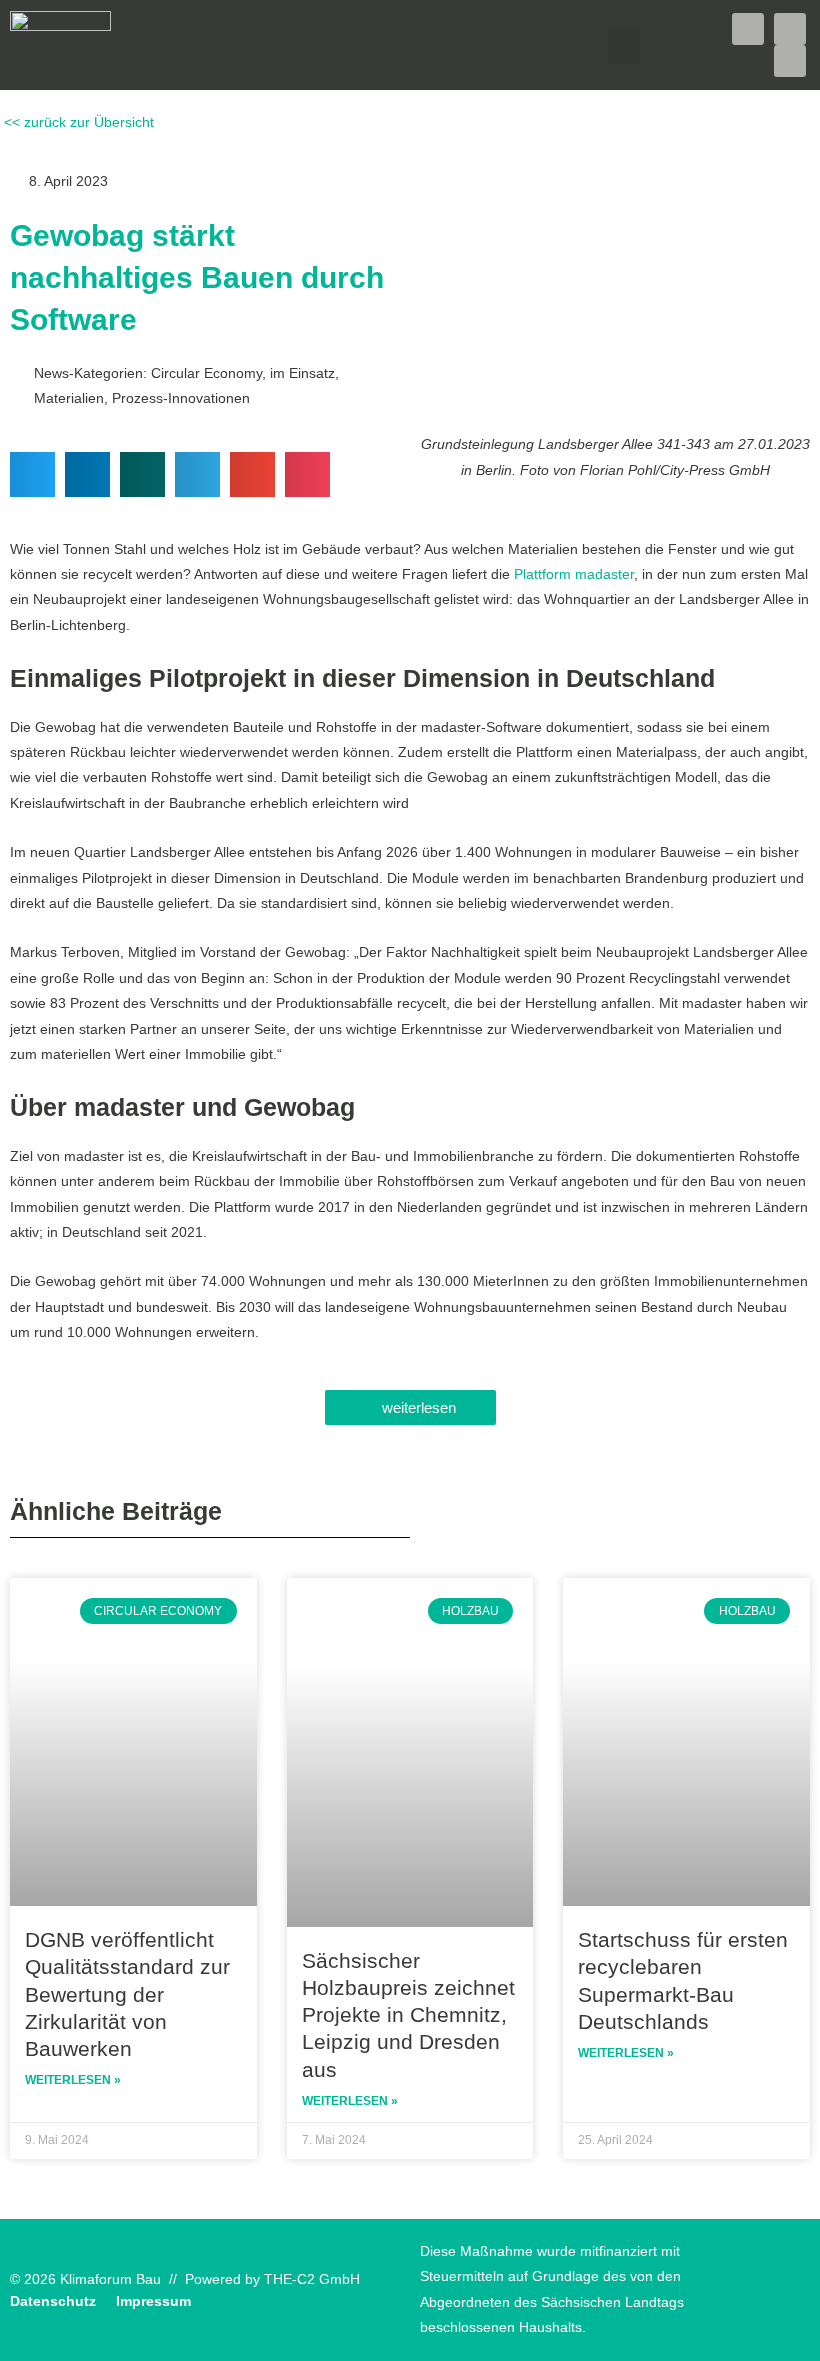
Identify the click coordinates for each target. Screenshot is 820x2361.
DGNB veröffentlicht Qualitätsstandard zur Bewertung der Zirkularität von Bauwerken (127, 1994)
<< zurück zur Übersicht (77, 122)
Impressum (153, 2301)
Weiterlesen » (73, 2080)
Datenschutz (53, 2301)
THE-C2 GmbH (312, 2279)
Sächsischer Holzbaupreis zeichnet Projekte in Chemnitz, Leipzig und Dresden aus (408, 2015)
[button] (624, 45)
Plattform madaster (574, 574)
